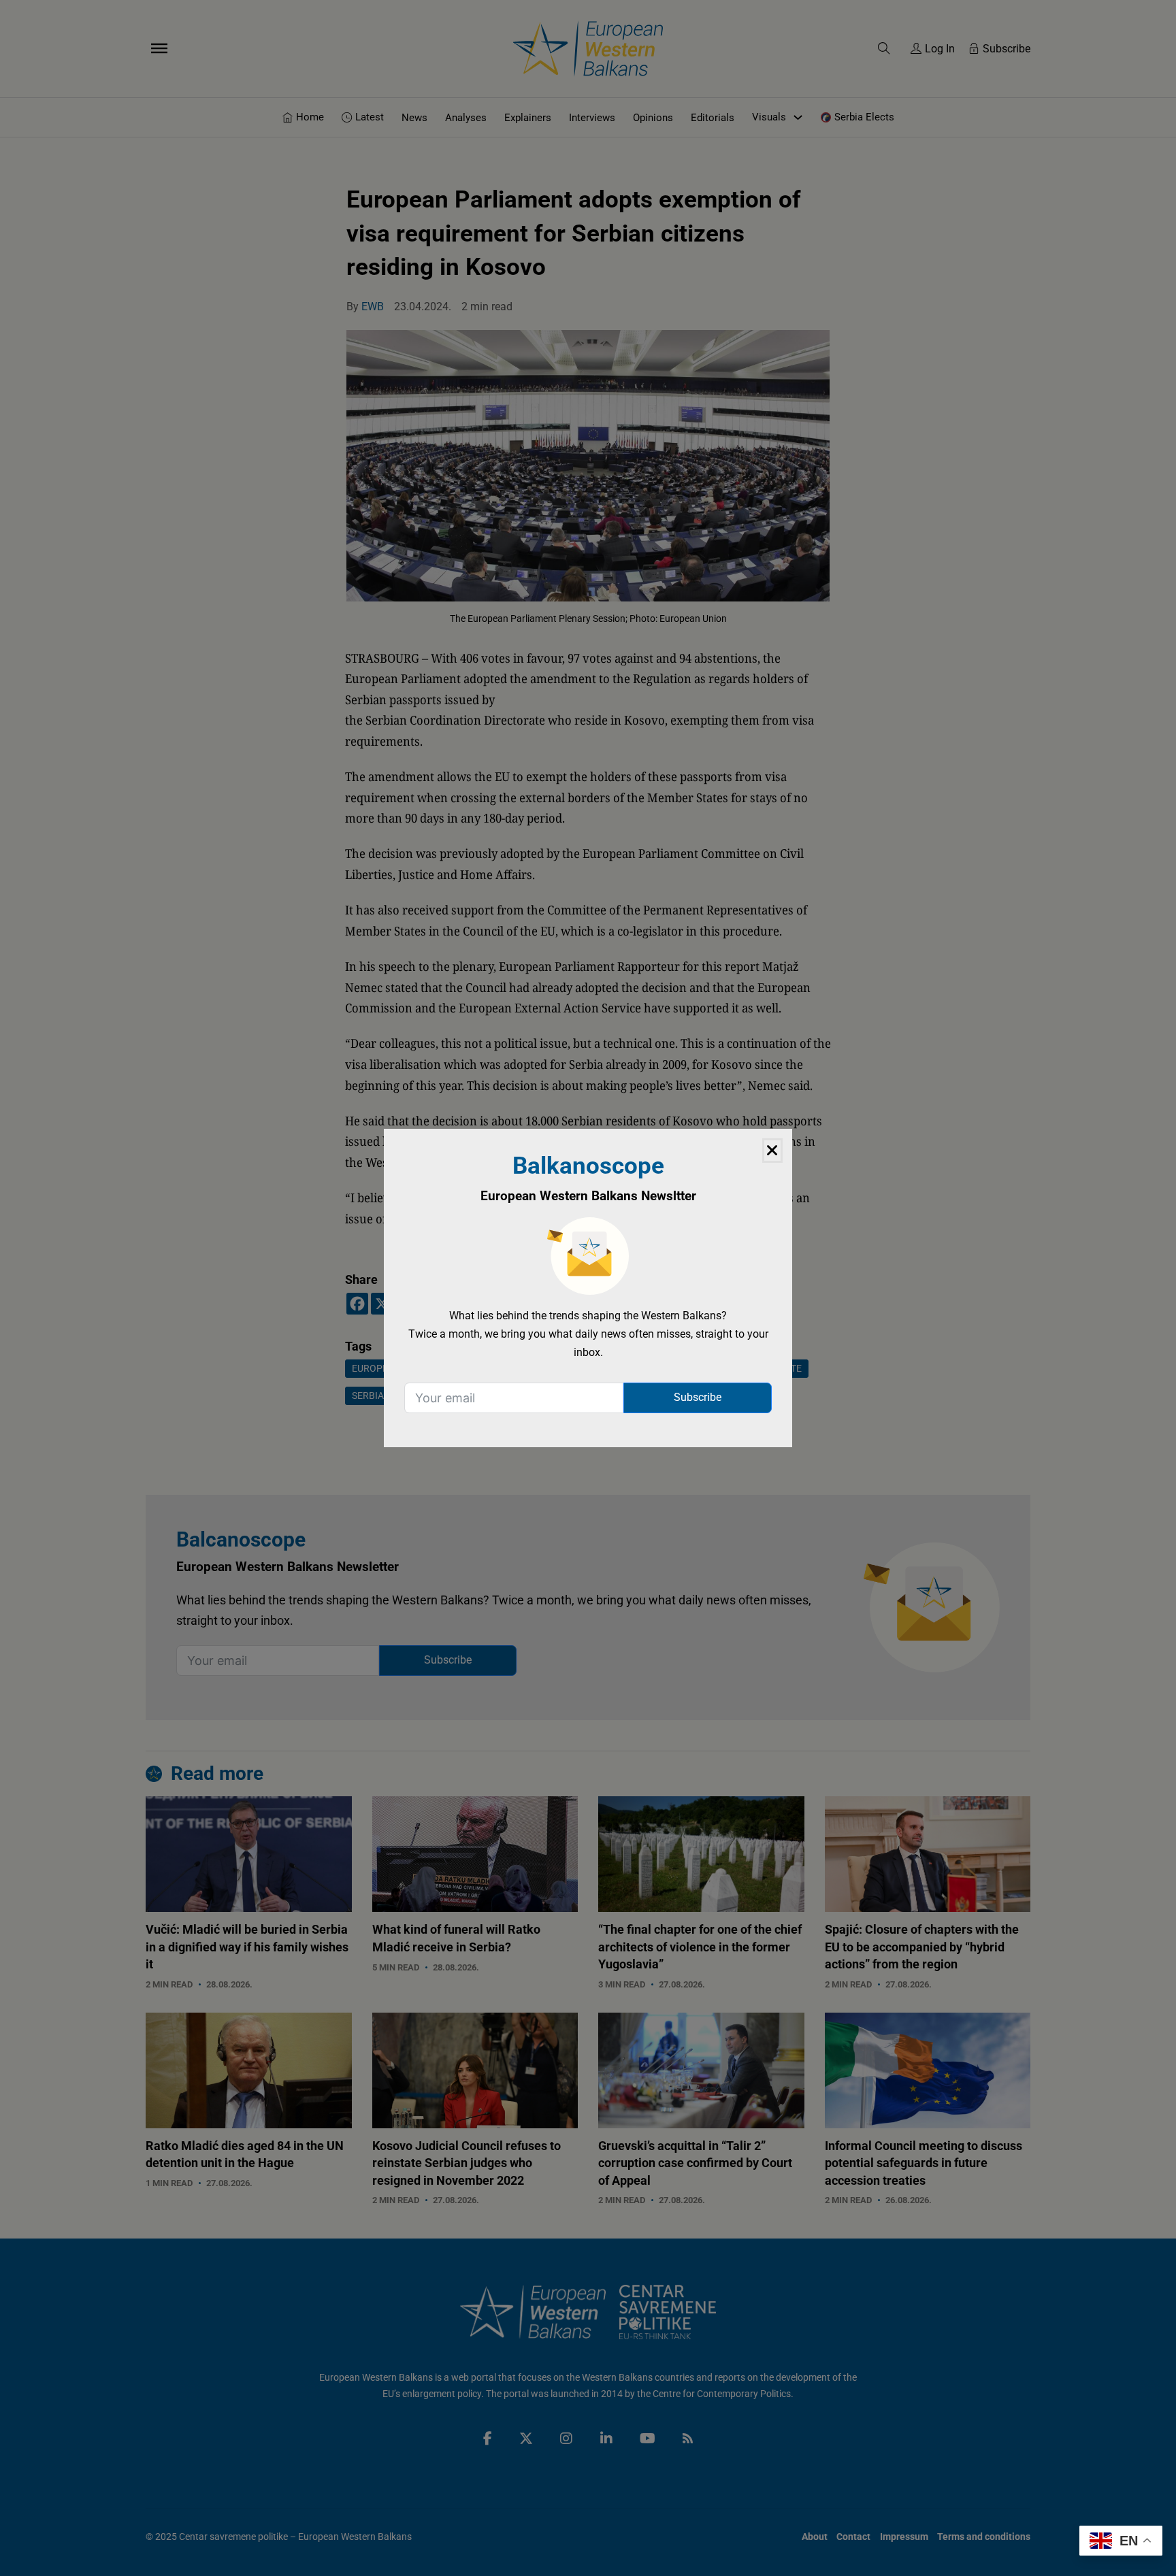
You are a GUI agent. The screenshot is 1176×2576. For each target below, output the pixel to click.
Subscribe (698, 1397)
